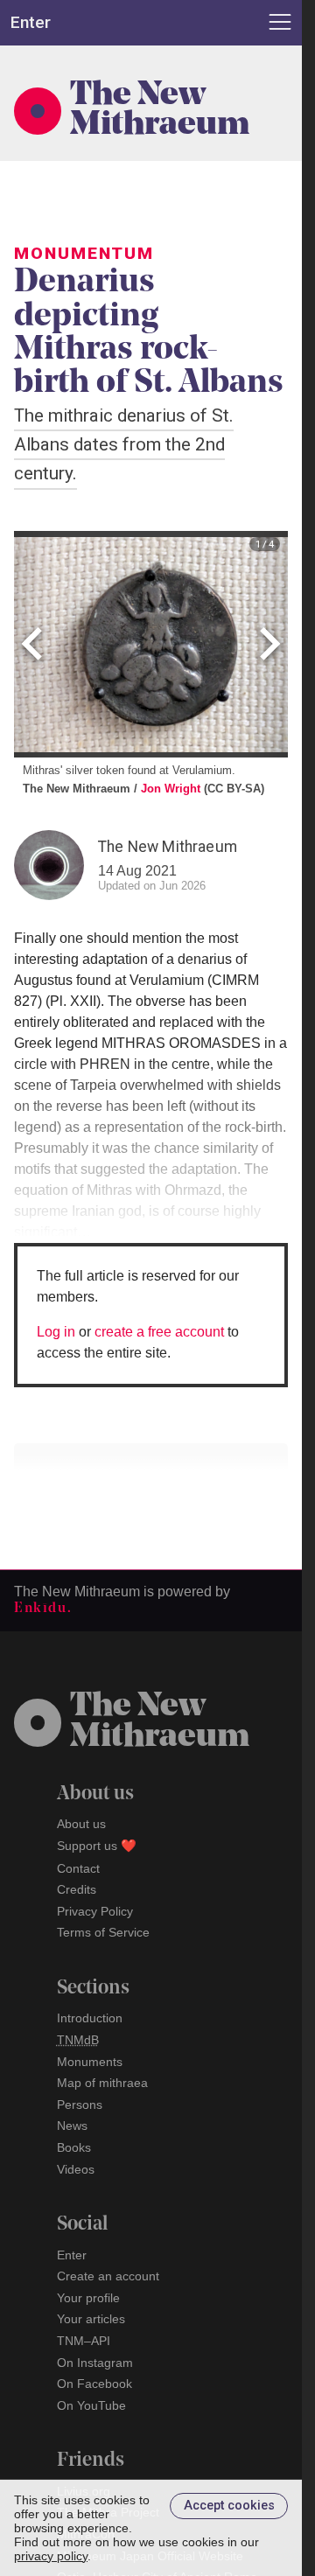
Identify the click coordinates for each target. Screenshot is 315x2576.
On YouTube (91, 2405)
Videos (76, 2169)
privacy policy (51, 2556)
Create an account (108, 2276)
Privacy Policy (95, 1911)
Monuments (90, 2062)
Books (74, 2147)
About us (81, 1824)
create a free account (159, 1332)
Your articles (91, 2319)
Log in (56, 1332)
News (72, 2126)
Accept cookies (229, 2506)
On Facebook (94, 2384)
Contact (78, 1868)
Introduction (90, 2018)
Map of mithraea (102, 2083)
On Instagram (95, 2363)
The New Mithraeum (160, 111)
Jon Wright (171, 789)
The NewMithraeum (160, 1722)
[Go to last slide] (35, 644)
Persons (80, 2105)
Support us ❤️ (97, 1846)
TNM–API (84, 2341)
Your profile (88, 2298)
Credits (77, 1889)
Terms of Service (103, 1932)
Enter (72, 2255)
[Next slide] (267, 644)
